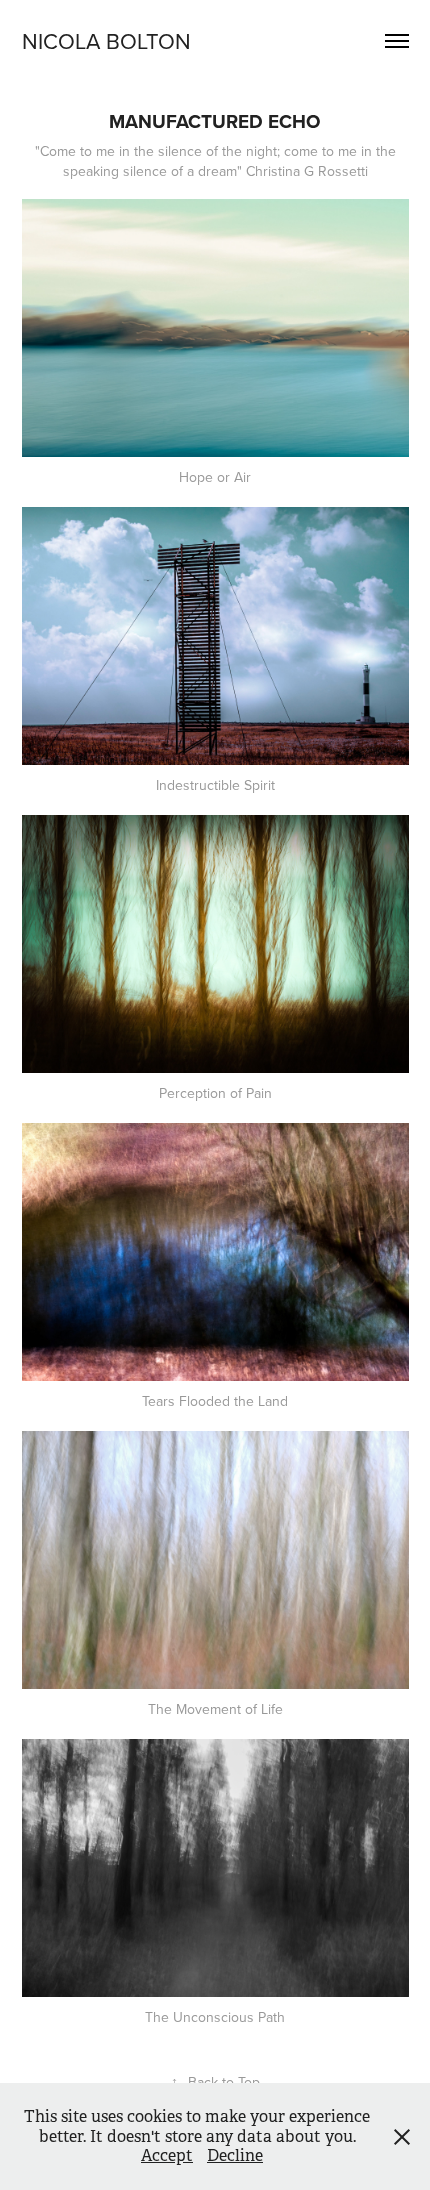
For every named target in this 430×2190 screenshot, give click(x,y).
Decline (235, 2155)
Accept (167, 2155)
